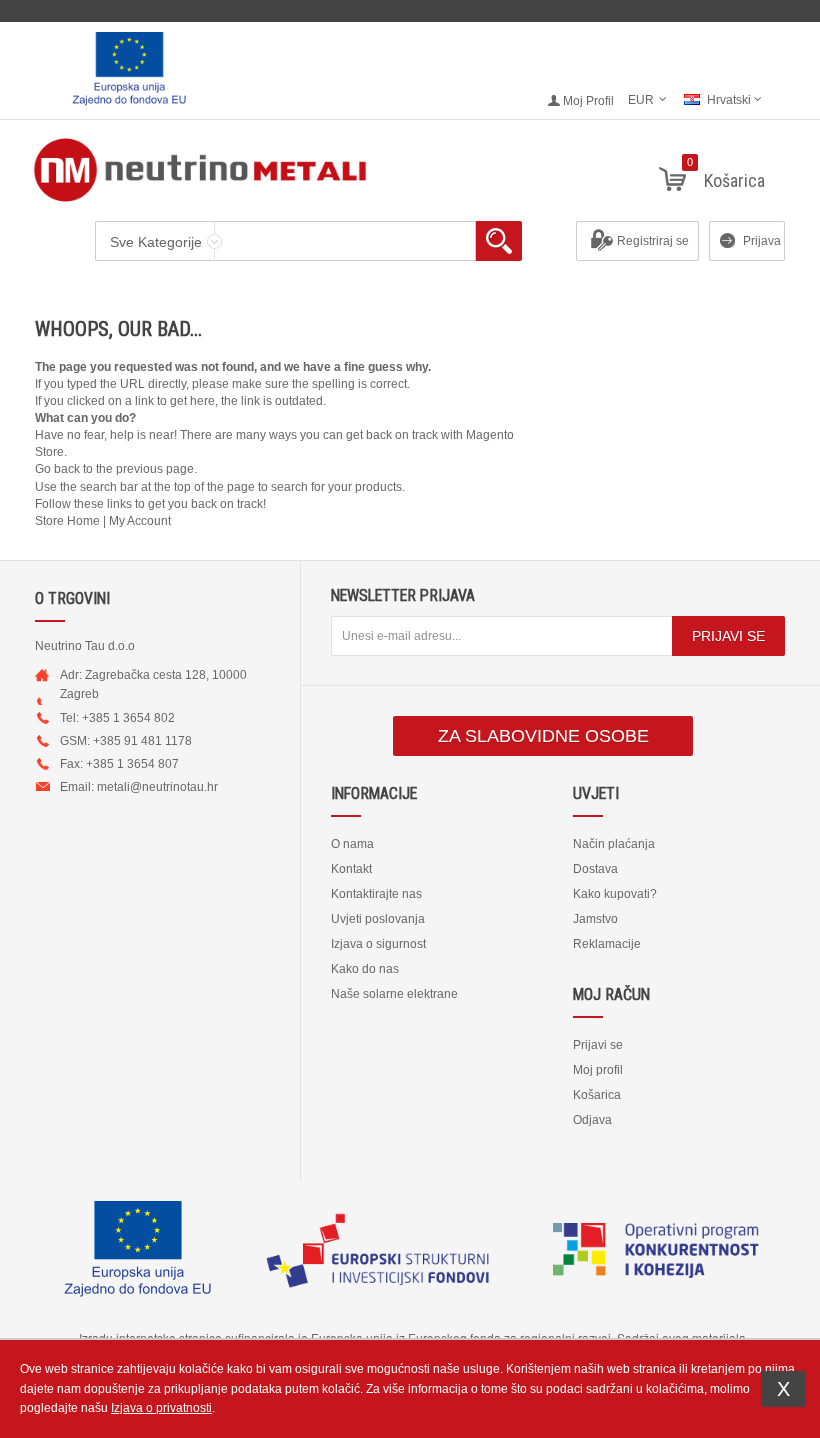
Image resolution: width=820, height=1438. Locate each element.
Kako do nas (365, 969)
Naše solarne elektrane (394, 994)
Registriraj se (653, 240)
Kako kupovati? (615, 894)
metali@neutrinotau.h (155, 787)
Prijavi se (598, 1045)
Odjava (592, 1120)
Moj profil (598, 1070)
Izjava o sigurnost (378, 944)
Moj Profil (588, 101)
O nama (352, 844)
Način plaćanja (614, 844)
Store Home (67, 521)
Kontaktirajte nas (376, 894)
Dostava (595, 869)
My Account (140, 521)
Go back (57, 469)
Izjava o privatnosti (161, 1408)
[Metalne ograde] (410, 170)
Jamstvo (595, 919)
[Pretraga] (499, 241)
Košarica (597, 1095)
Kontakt (351, 869)
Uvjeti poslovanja (378, 919)
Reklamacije (607, 944)
